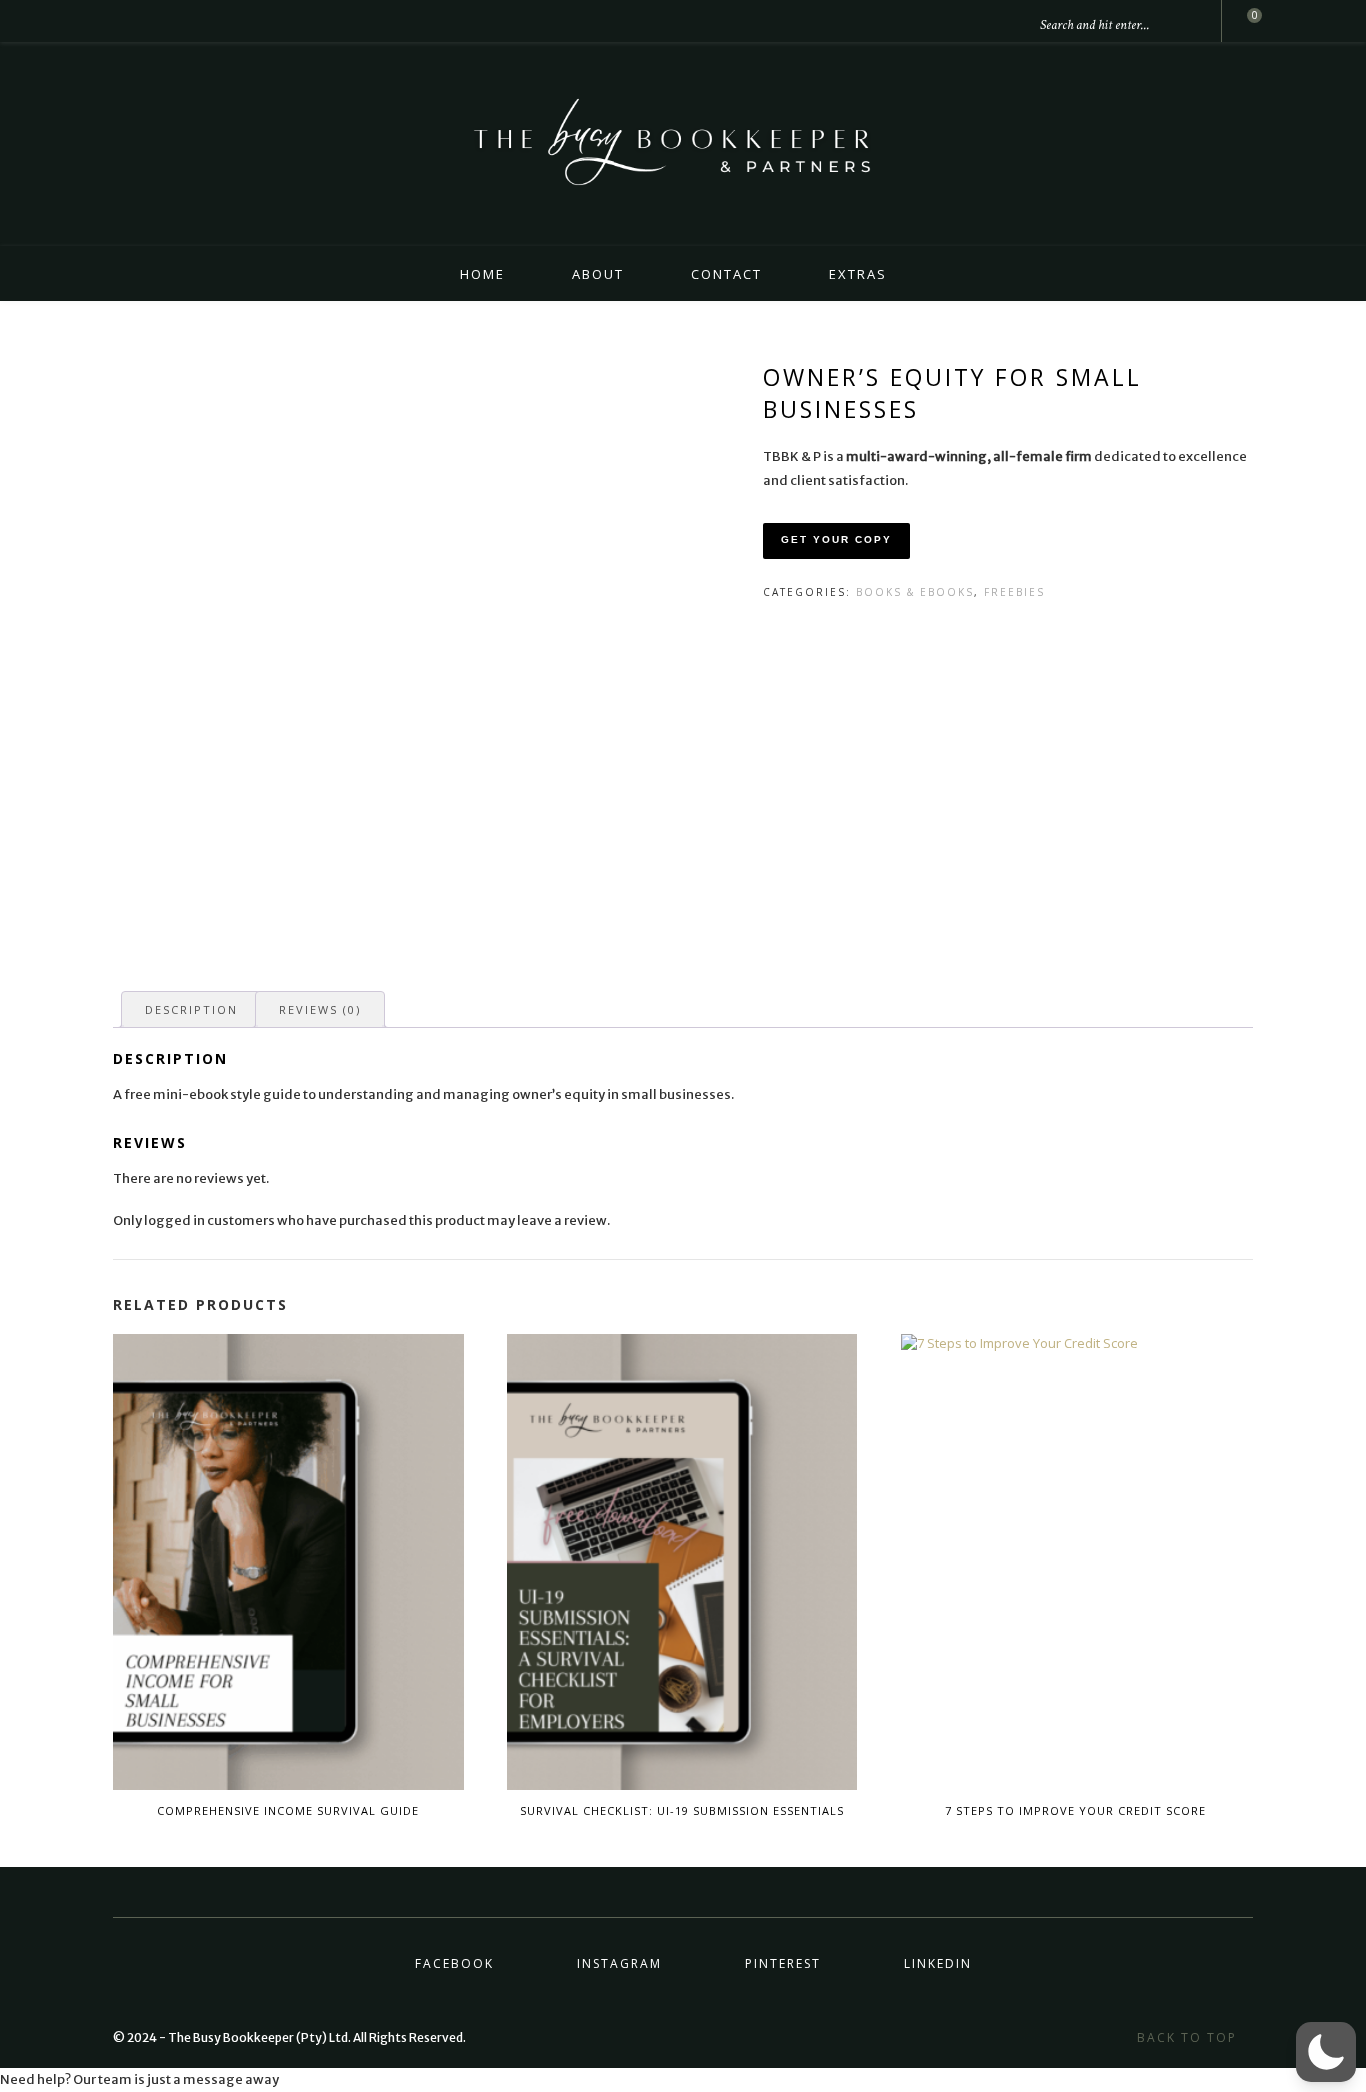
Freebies (1014, 592)
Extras (858, 274)
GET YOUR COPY (836, 539)
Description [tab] (191, 1009)
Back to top (1189, 2037)
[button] (1326, 2052)
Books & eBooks (915, 592)
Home (482, 274)
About (598, 274)
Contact (726, 274)
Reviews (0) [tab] (320, 1009)
